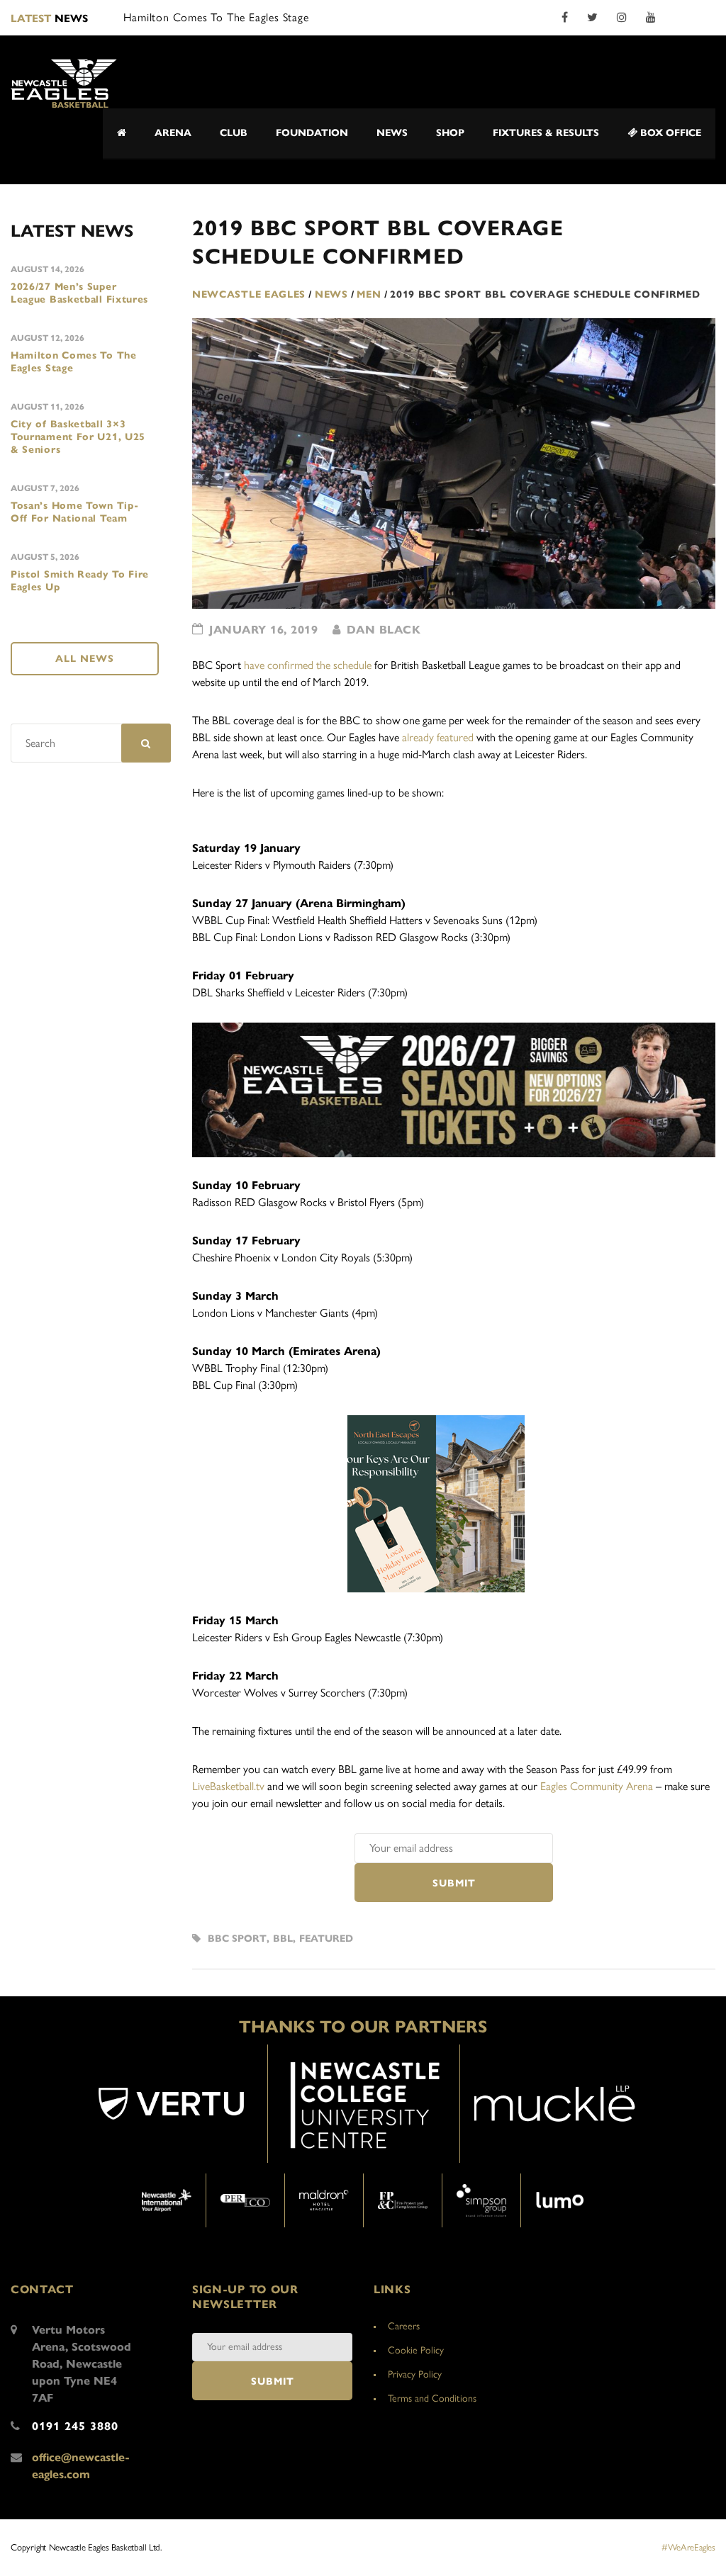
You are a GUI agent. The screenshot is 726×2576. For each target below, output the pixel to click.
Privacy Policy (415, 2374)
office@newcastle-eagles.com (81, 2466)
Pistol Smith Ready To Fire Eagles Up (80, 581)
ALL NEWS (85, 659)
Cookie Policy (416, 2350)
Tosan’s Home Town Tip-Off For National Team (74, 512)
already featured (438, 737)
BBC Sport (237, 1939)
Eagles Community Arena (597, 1786)
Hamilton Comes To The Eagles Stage (74, 362)
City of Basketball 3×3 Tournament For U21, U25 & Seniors (78, 437)
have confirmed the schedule (308, 665)
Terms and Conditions (432, 2398)
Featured (326, 1939)
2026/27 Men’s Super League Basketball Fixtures (79, 293)
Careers (404, 2326)
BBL (283, 1939)
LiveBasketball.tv (228, 1786)
